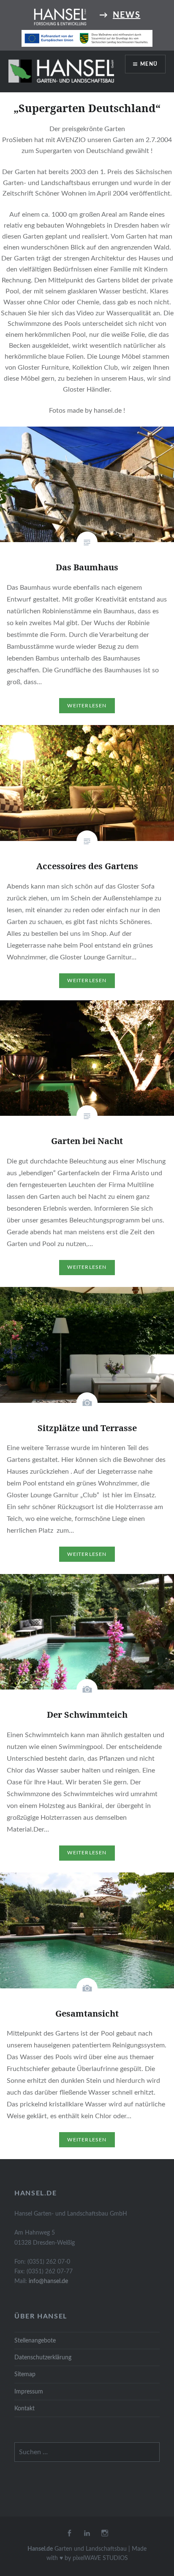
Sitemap (25, 2374)
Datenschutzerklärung (43, 2357)
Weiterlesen (87, 706)
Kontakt (24, 2408)
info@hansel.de (48, 2281)
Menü (149, 64)
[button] (61, 71)
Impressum (29, 2392)
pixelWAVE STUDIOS (100, 2558)
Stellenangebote (35, 2341)
